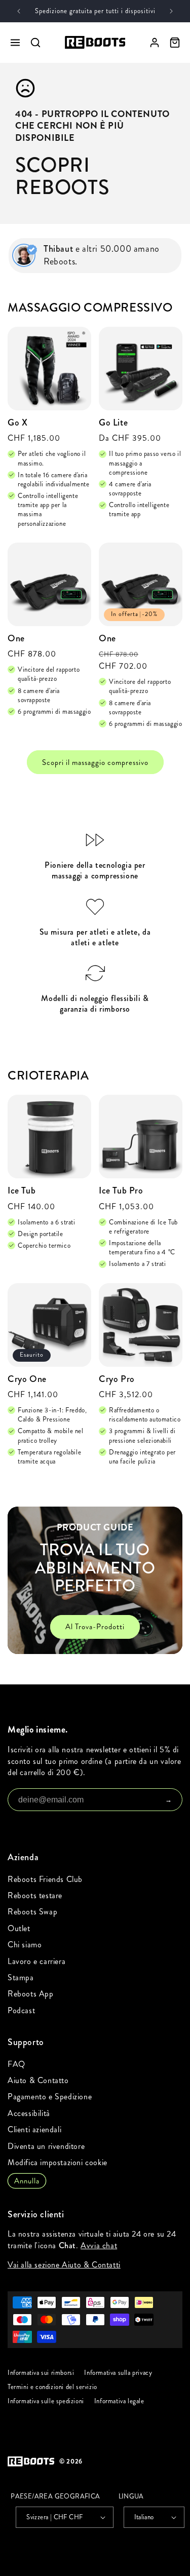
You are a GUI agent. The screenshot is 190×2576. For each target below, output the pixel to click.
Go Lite (113, 423)
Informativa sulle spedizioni (46, 2401)
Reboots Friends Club (45, 1879)
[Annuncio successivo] (171, 11)
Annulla (27, 2181)
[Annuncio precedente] (19, 11)
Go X (17, 423)
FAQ (16, 2064)
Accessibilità (29, 2113)
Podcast (21, 2010)
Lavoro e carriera (36, 1961)
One (16, 639)
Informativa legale (119, 2401)
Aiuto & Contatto (38, 2080)
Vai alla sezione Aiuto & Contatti (64, 2265)
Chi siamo (25, 1945)
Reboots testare (35, 1895)
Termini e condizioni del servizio (52, 2387)
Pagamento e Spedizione (50, 2097)
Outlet (19, 1928)
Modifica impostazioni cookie (58, 2162)
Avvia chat (99, 2245)
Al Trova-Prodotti (95, 1627)
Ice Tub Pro (121, 1191)
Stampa (21, 1977)
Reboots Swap (32, 1912)
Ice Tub (22, 1191)
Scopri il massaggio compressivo (95, 762)
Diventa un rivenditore (46, 2146)
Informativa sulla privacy (118, 2373)
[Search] (35, 43)
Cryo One (27, 1379)
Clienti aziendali (34, 2129)
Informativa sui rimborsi (41, 2373)
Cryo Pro (117, 1379)
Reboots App (31, 1994)
